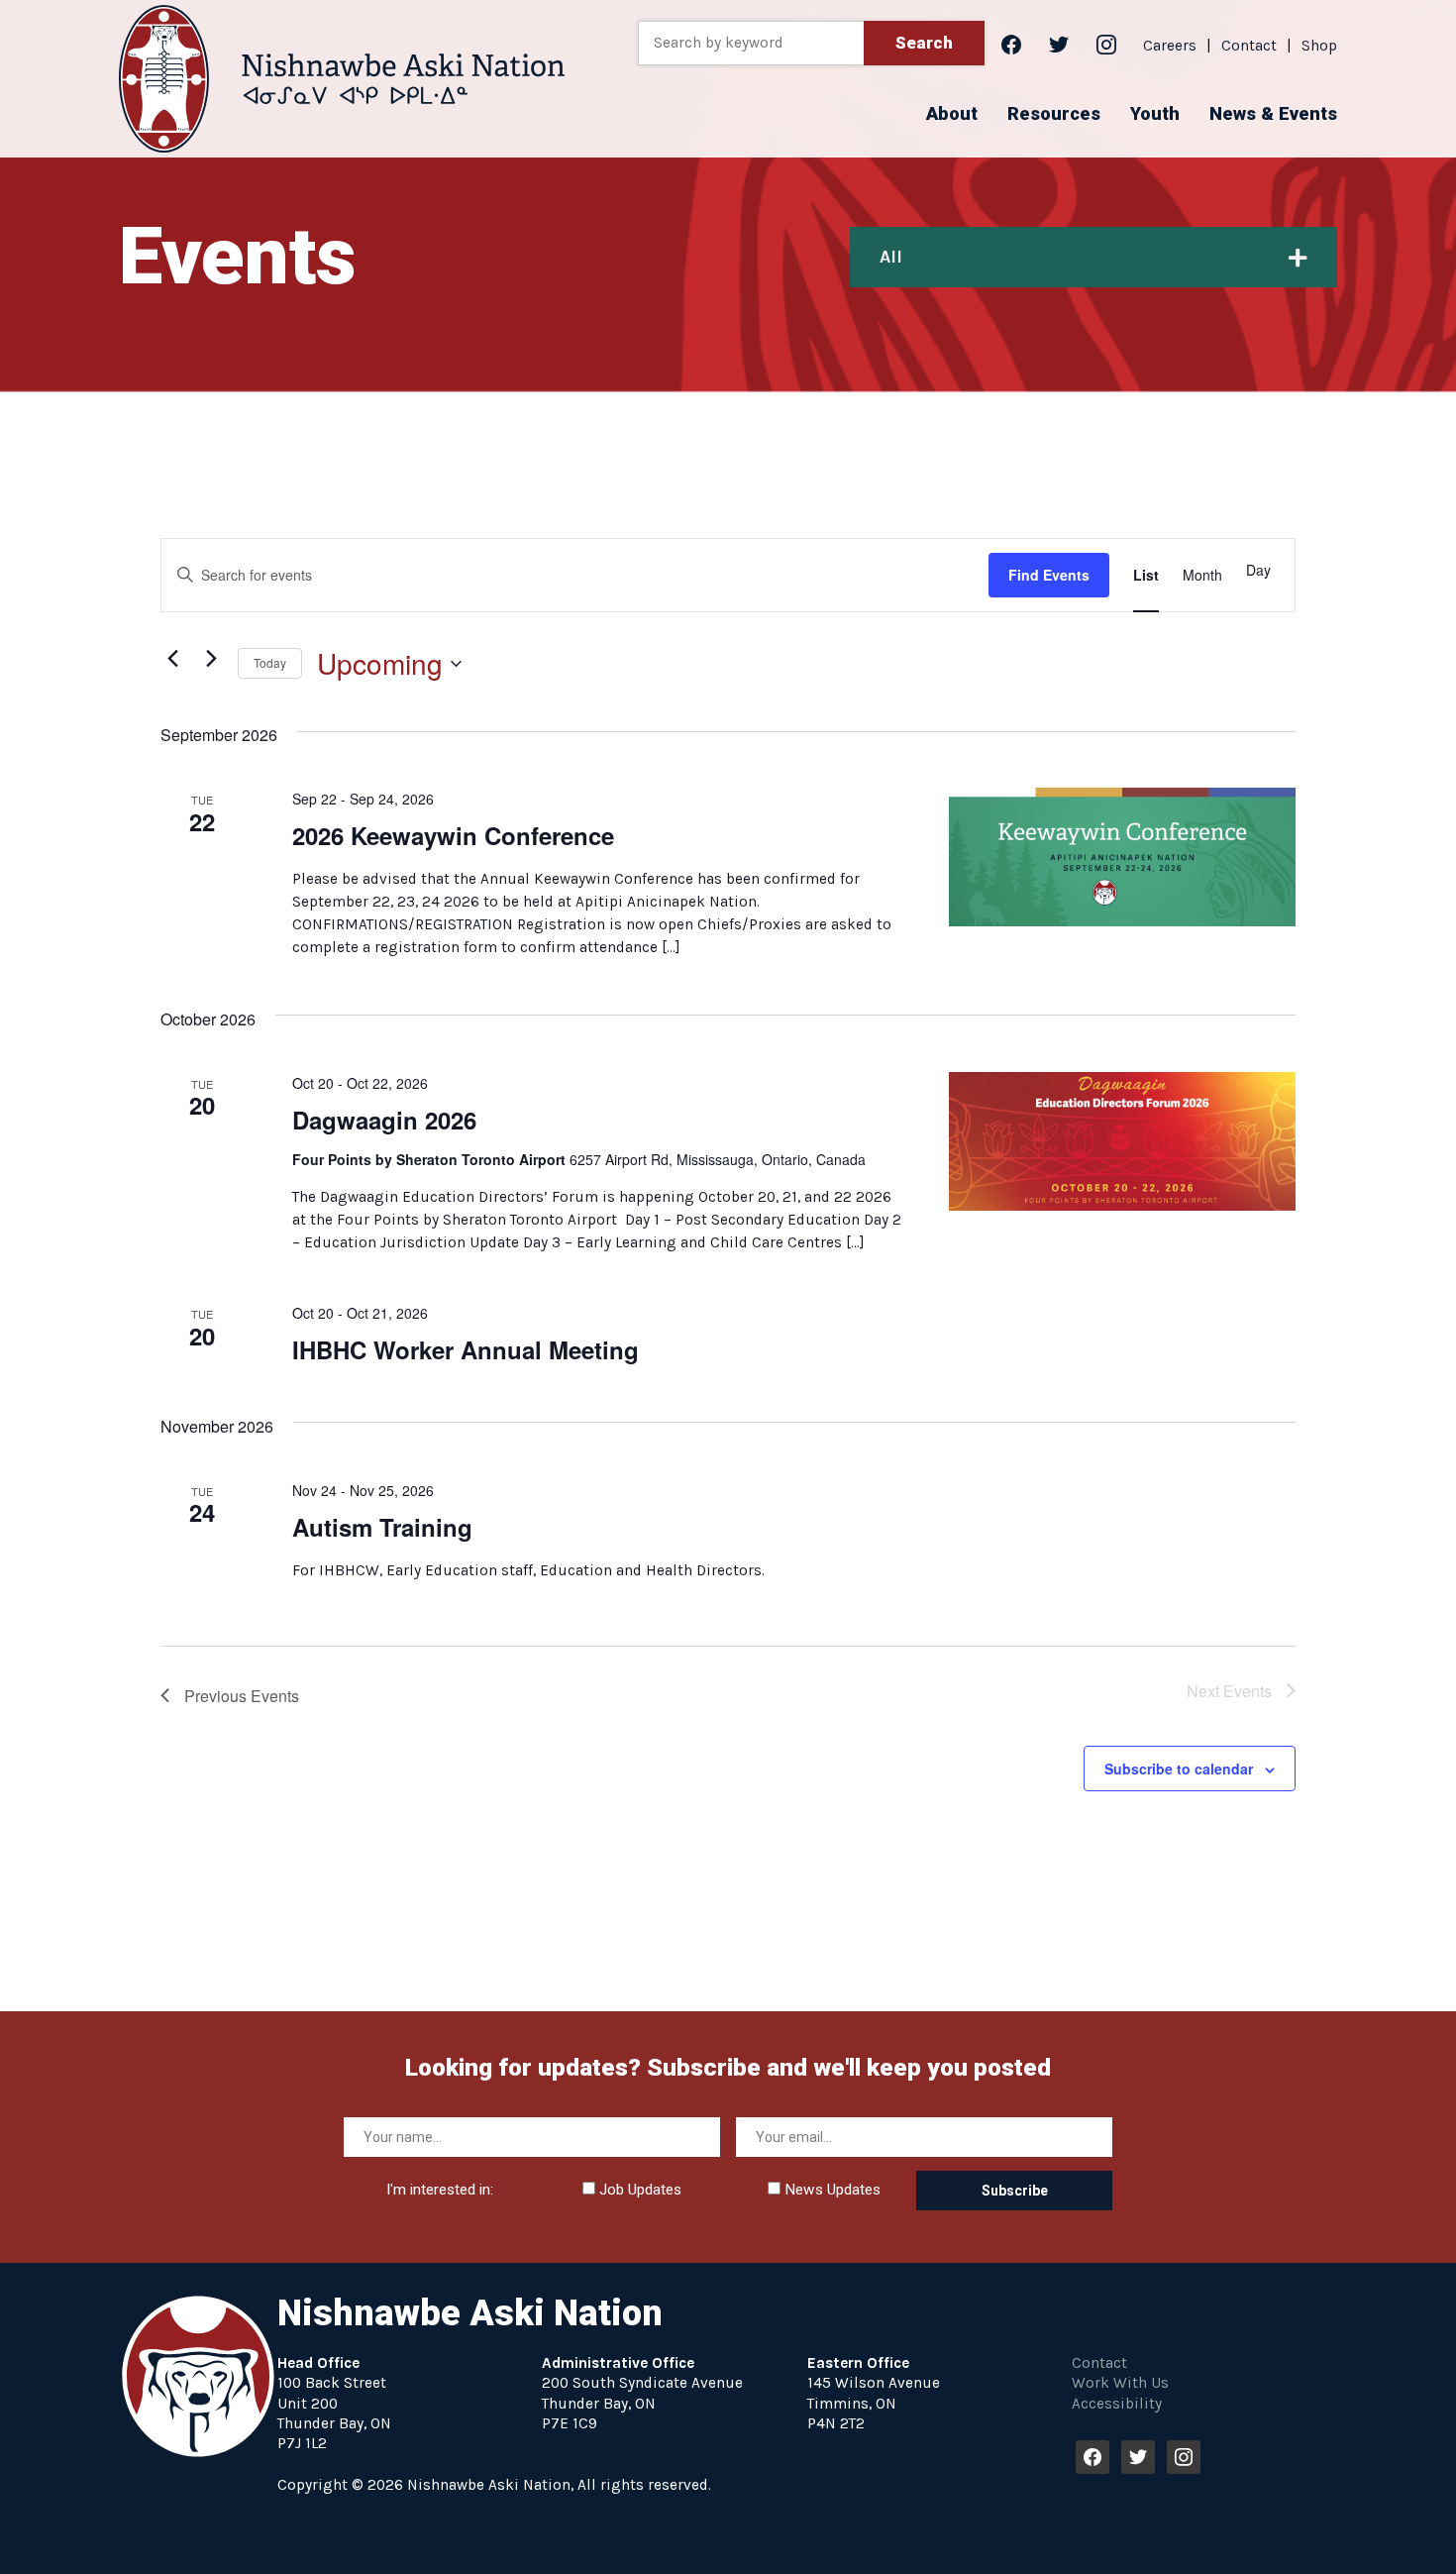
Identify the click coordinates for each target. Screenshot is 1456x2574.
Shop (1319, 46)
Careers (1170, 46)
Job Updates (638, 2190)
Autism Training (382, 1527)
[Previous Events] (172, 659)
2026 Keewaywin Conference (453, 835)
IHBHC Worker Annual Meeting (466, 1349)
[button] (952, 113)
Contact (1249, 46)
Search (924, 43)
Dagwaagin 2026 (384, 1120)
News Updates (831, 2190)
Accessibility (1117, 2404)
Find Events (1049, 575)
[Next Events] (211, 659)
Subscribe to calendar (1179, 1769)
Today (270, 662)
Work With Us (1120, 2383)
